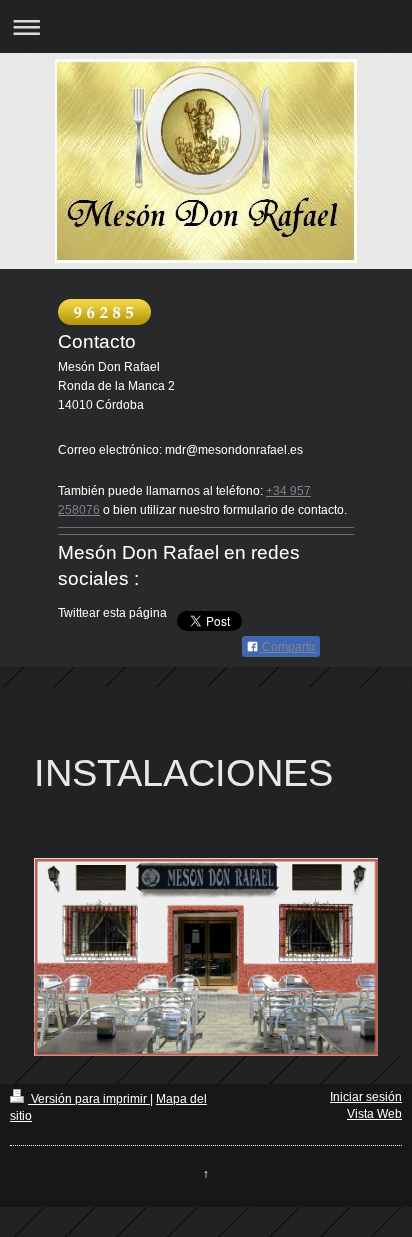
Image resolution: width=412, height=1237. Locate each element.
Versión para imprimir (89, 1099)
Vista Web (374, 1114)
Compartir (287, 647)
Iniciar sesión (366, 1097)
